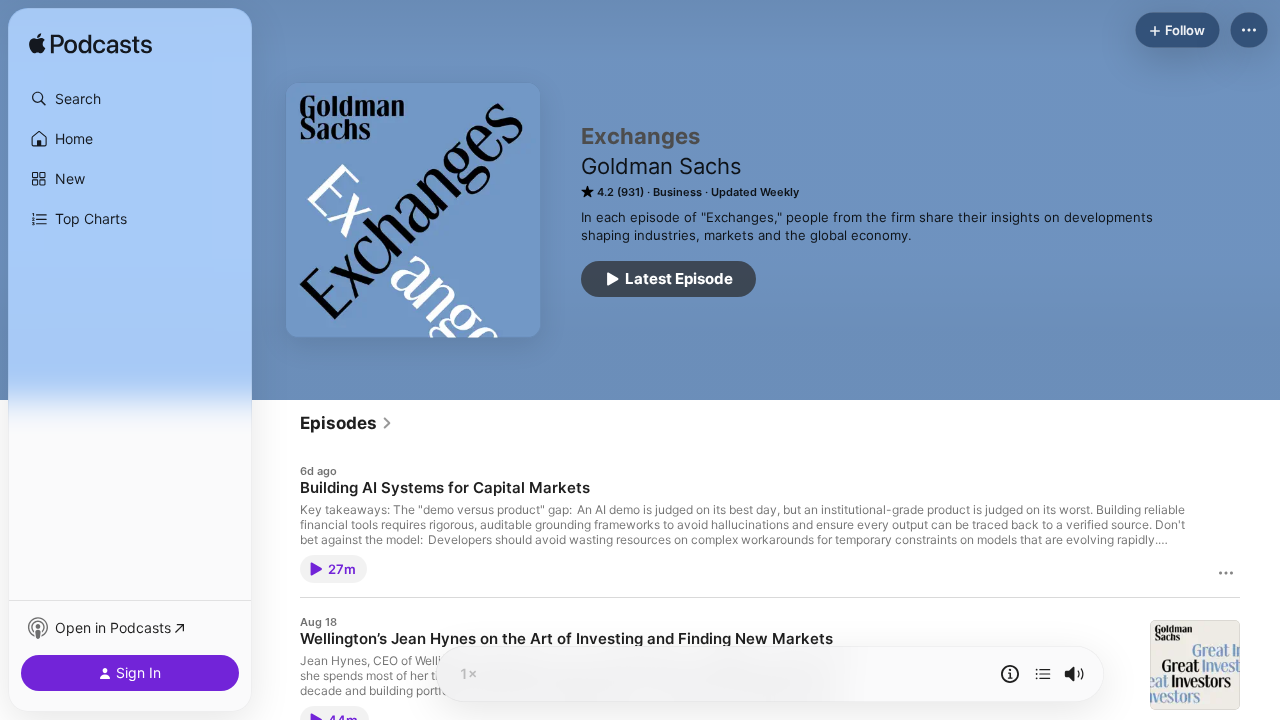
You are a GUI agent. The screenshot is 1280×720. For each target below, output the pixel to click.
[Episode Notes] (1010, 674)
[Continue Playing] (1043, 674)
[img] (90, 45)
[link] (346, 423)
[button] (130, 99)
